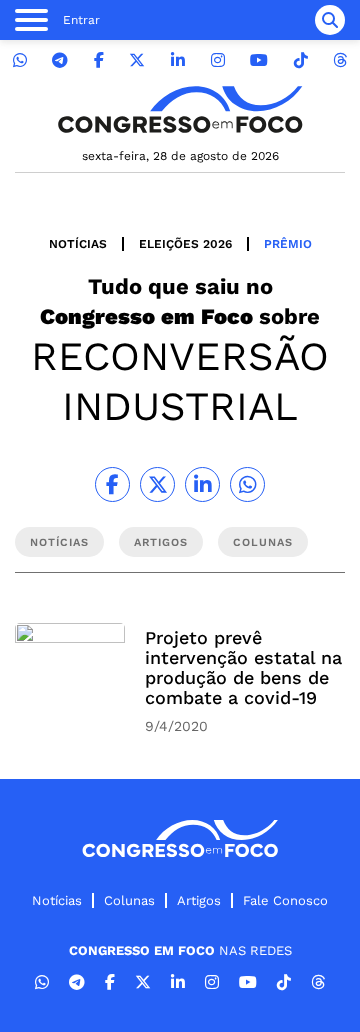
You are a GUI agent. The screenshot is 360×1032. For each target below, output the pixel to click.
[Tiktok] (301, 60)
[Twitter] (137, 60)
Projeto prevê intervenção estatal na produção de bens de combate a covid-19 (243, 667)
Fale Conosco (285, 900)
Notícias (78, 244)
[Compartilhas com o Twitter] (157, 484)
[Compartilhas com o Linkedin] (202, 484)
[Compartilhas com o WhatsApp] (247, 484)
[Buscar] (330, 20)
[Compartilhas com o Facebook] (112, 484)
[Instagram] (218, 60)
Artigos (199, 900)
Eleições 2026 (185, 244)
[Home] (180, 109)
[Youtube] (259, 60)
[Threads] (340, 60)
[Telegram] (60, 60)
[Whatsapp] (20, 60)
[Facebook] (99, 60)
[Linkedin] (178, 60)
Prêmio (288, 244)
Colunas (129, 900)
